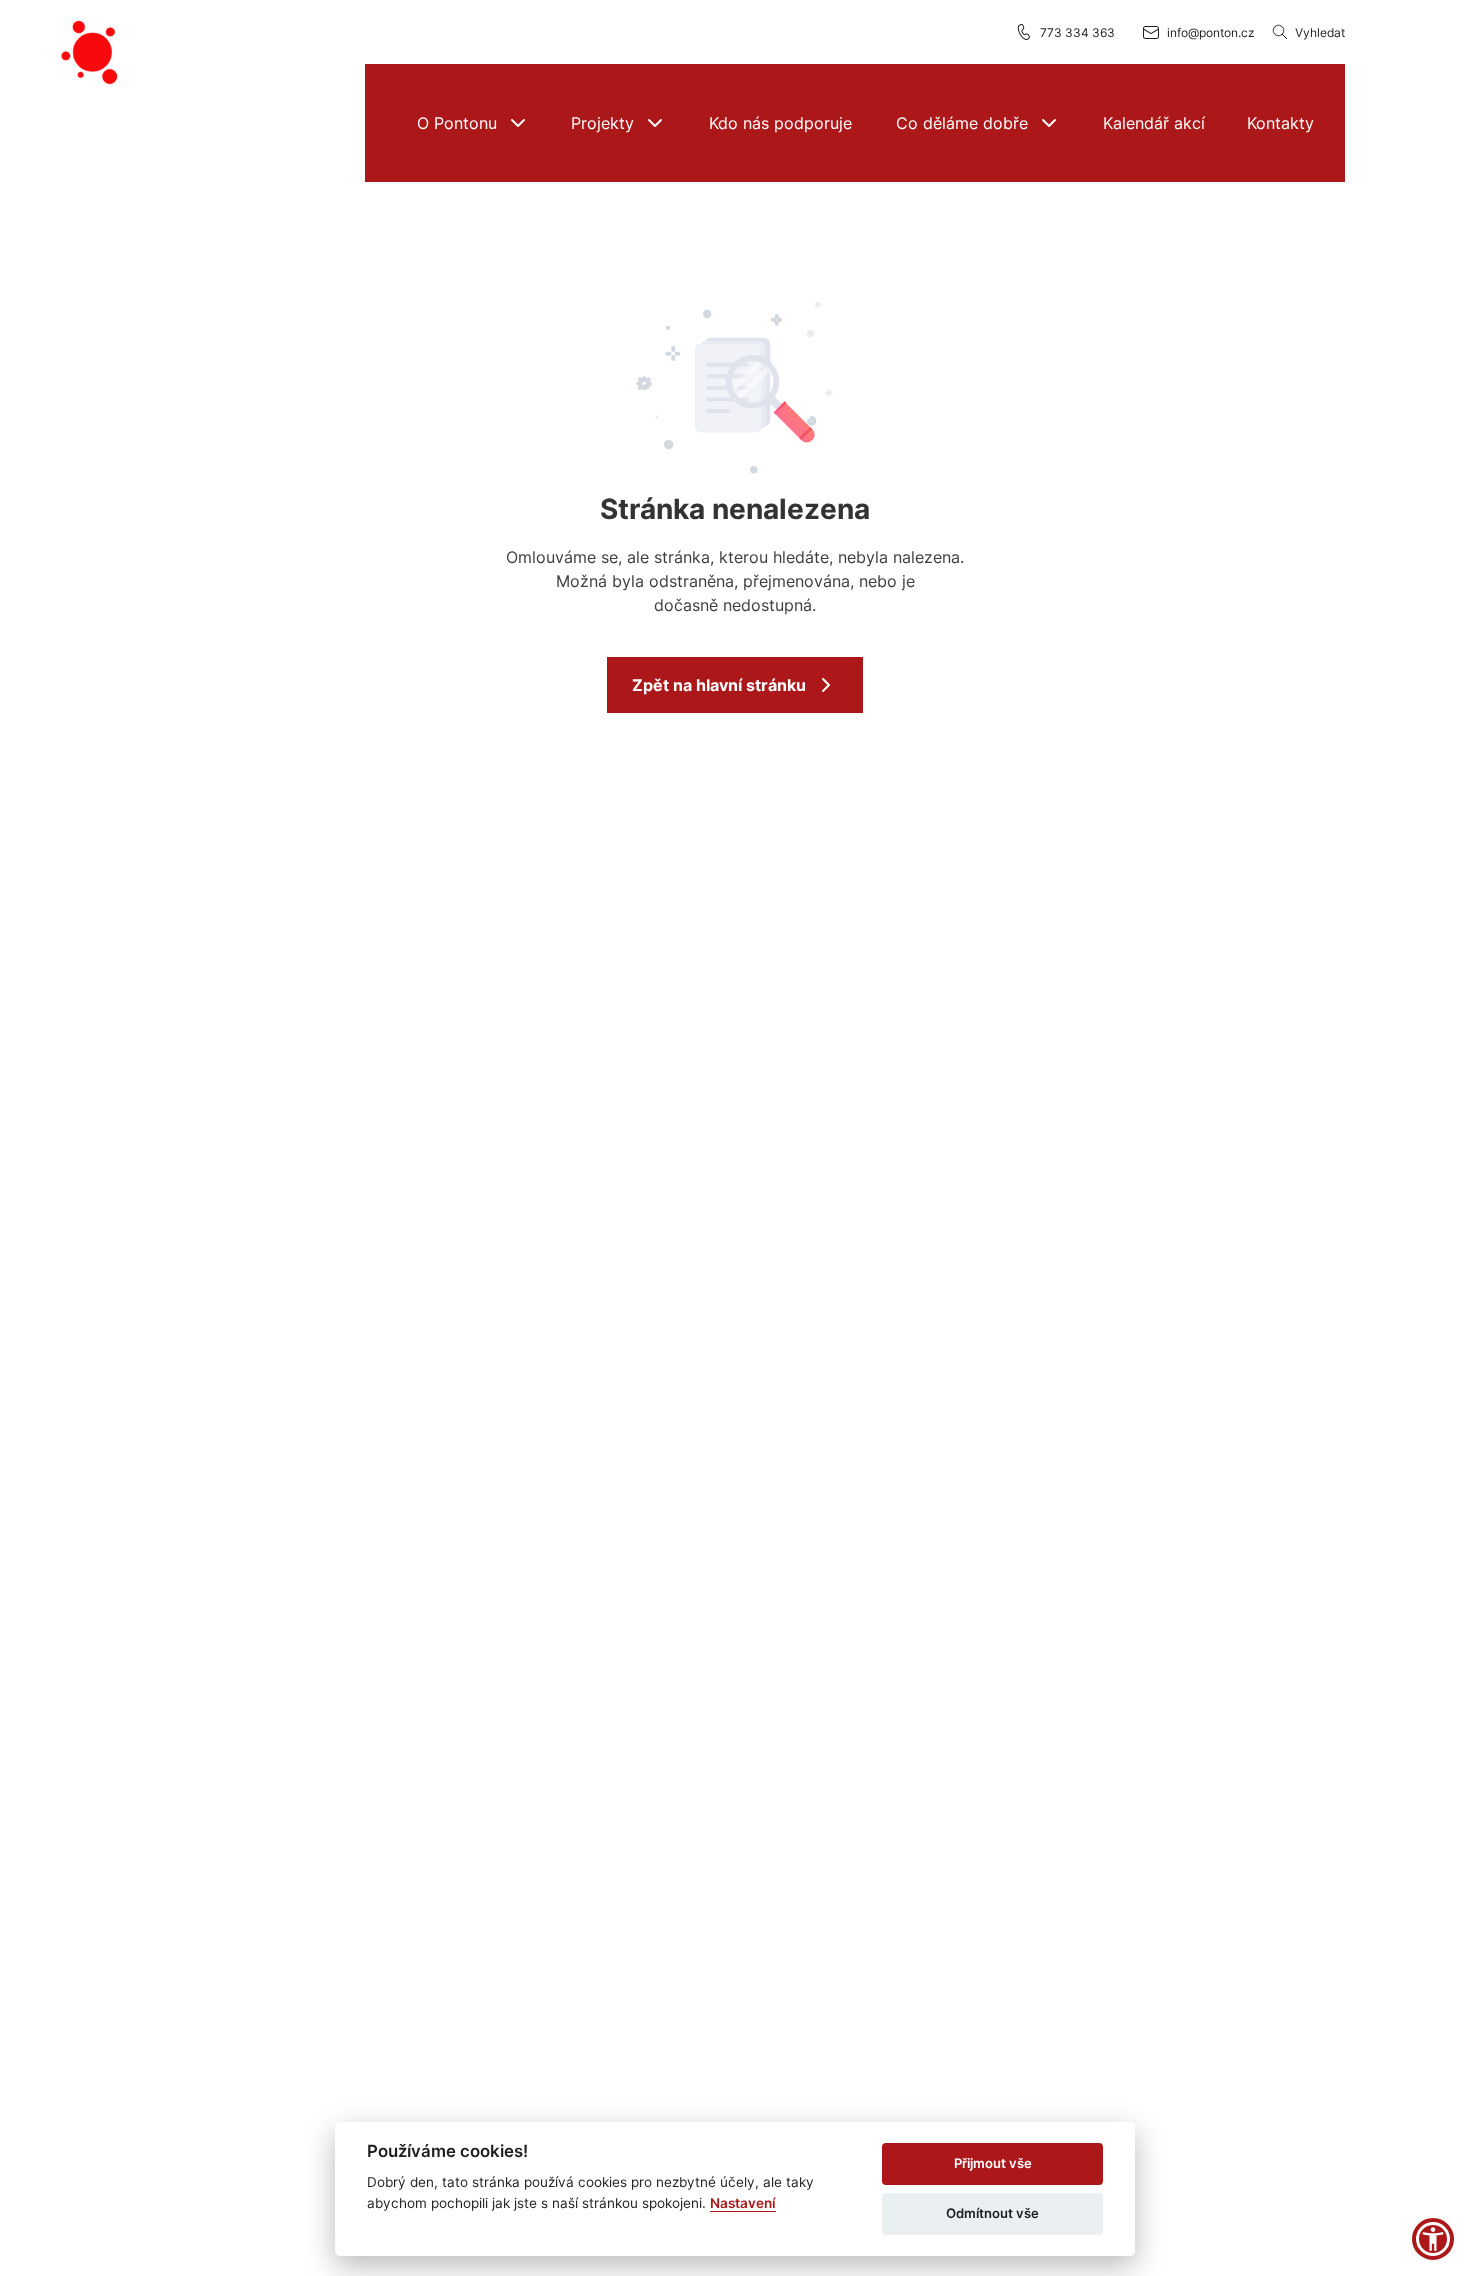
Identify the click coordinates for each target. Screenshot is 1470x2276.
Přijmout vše (993, 2163)
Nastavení (743, 2203)
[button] (472, 123)
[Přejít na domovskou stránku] (92, 53)
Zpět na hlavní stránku (719, 685)
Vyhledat (1320, 32)
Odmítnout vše (992, 2213)
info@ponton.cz (1211, 32)
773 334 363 (1077, 32)
